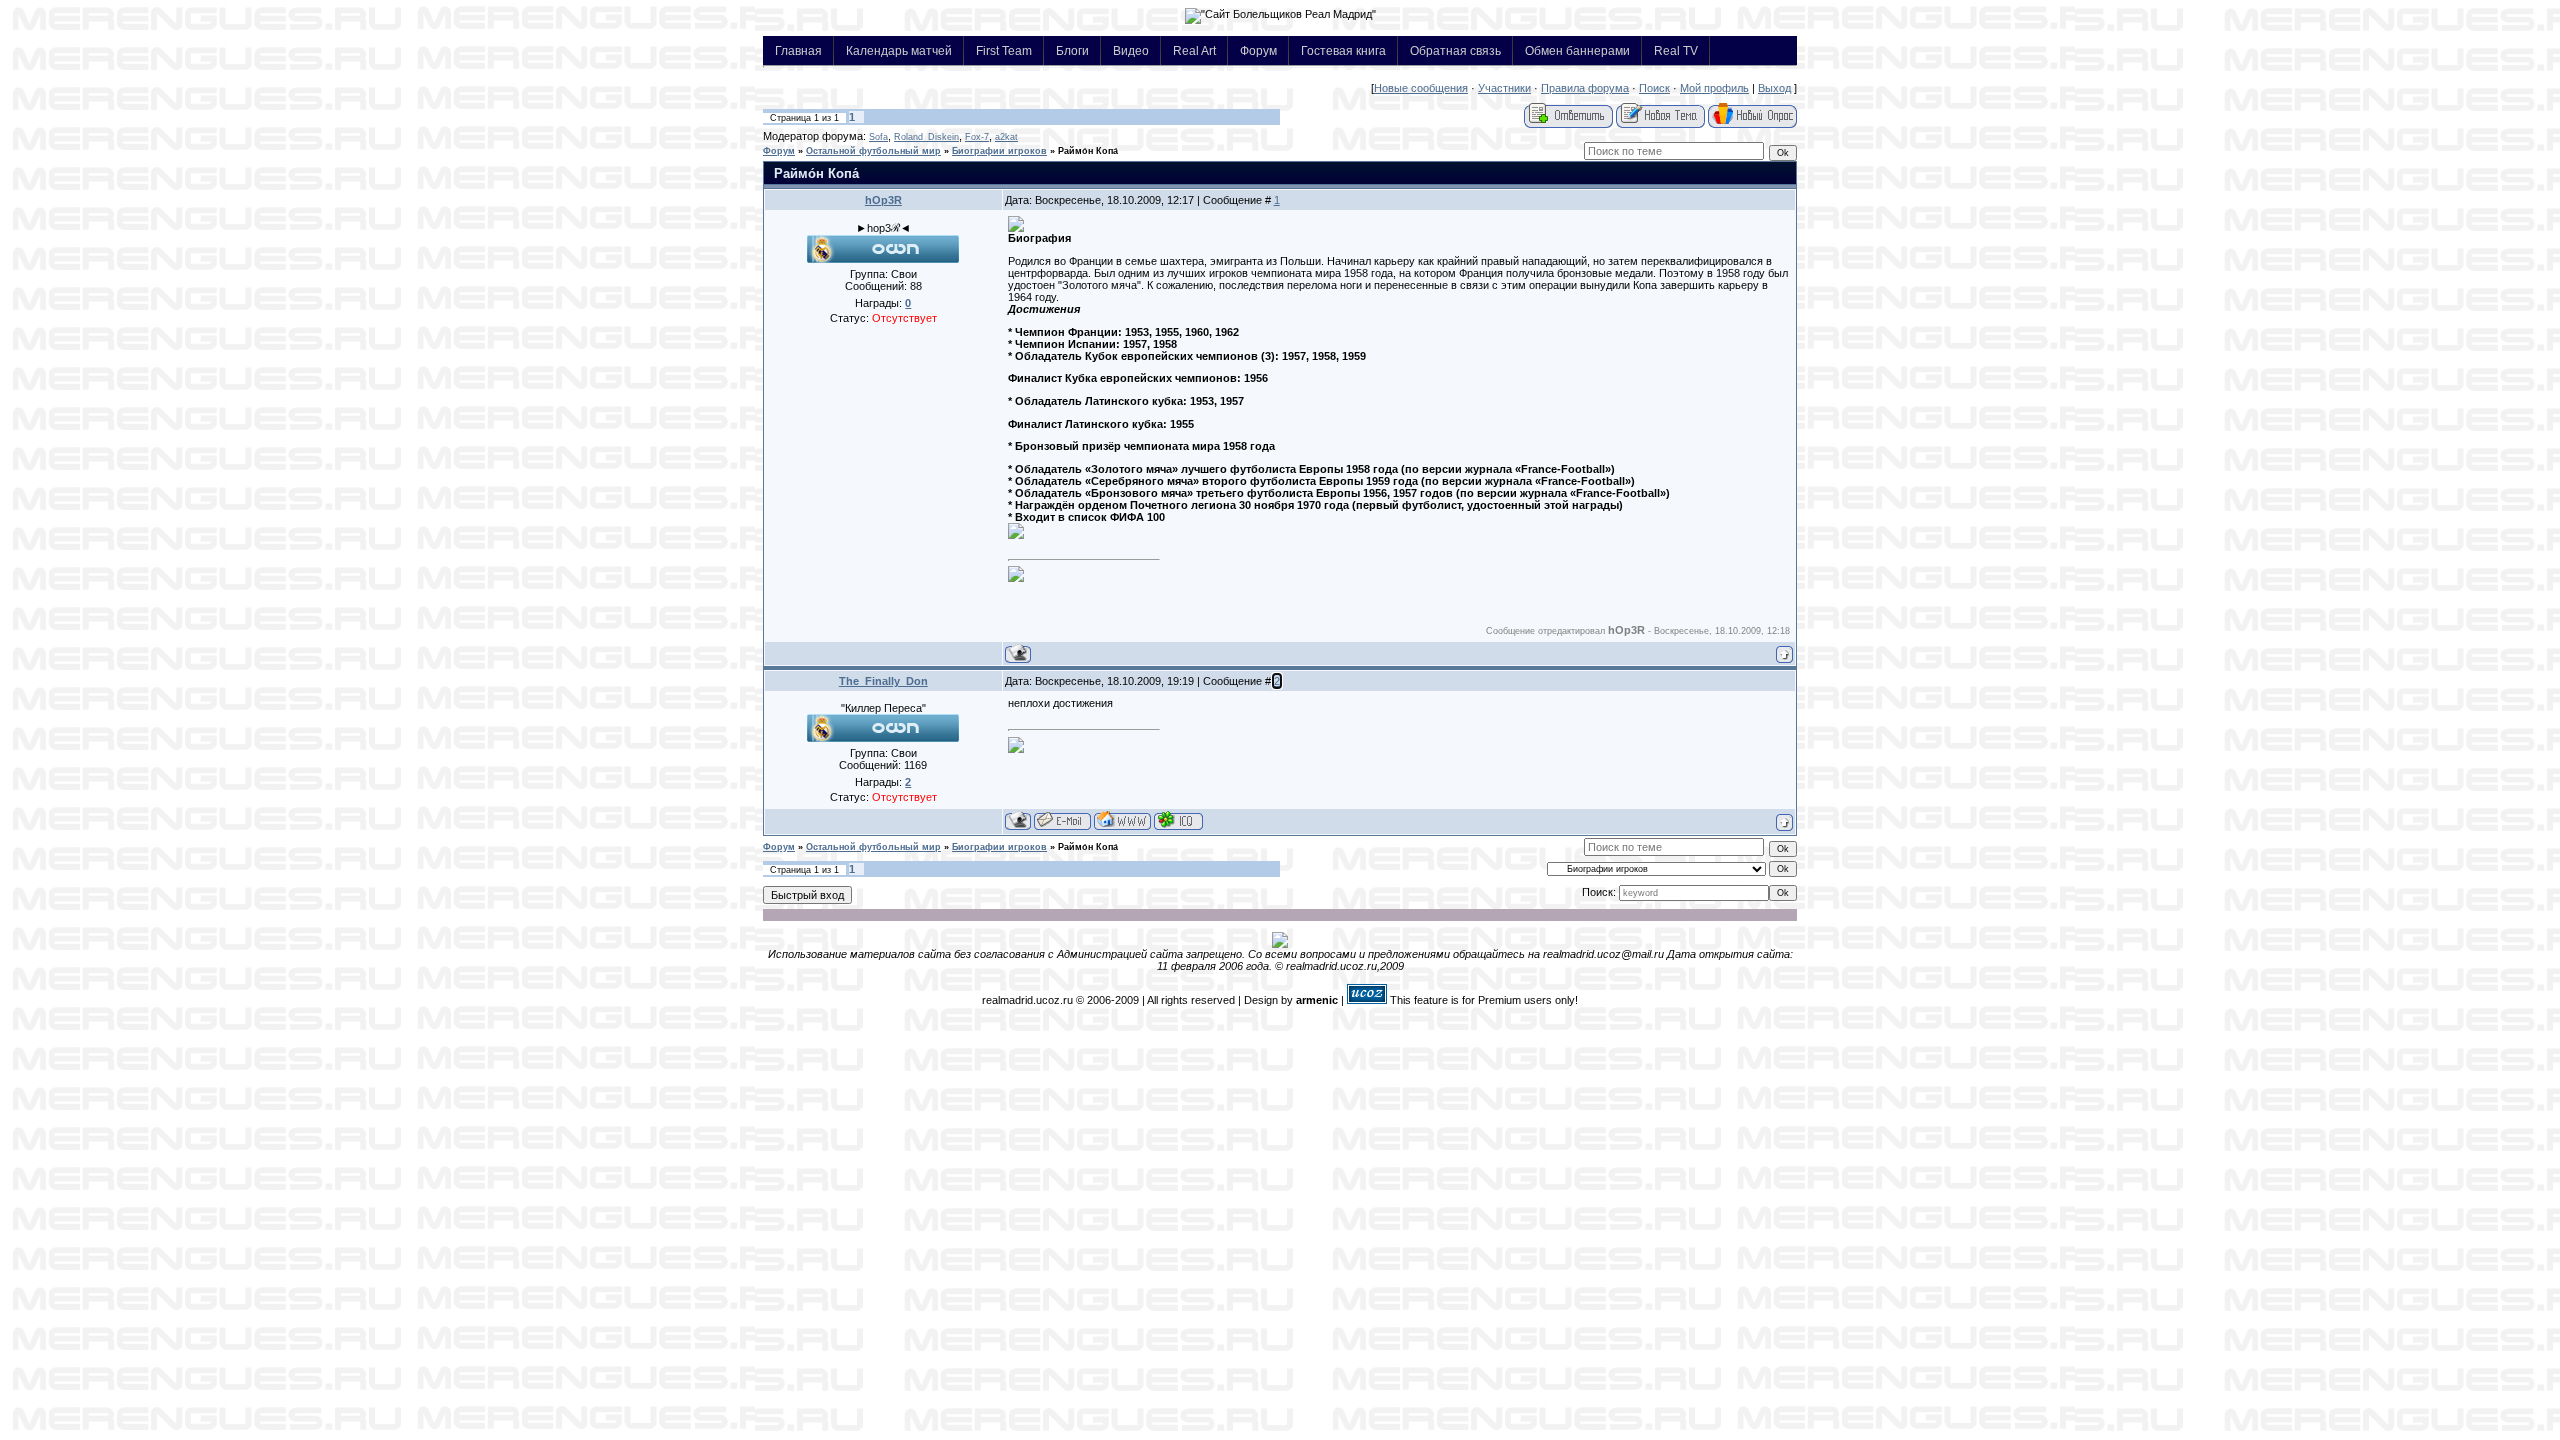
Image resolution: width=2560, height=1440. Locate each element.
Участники (1504, 88)
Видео (1131, 50)
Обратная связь (1455, 50)
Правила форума (1585, 88)
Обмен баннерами (1577, 50)
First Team (1004, 50)
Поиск (1654, 88)
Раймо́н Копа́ (1088, 151)
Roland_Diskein (926, 137)
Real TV (1676, 50)
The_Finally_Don (883, 681)
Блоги (1072, 50)
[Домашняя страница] (1122, 820)
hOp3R (883, 200)
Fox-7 (977, 137)
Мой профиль (1714, 88)
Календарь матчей (899, 50)
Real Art (1194, 50)
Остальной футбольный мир (873, 151)
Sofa (878, 137)
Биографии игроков (999, 151)
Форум (1258, 50)
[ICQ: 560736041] (1178, 820)
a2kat (1006, 137)
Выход (1774, 88)
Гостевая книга (1343, 50)
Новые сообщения (1421, 88)
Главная (798, 50)
